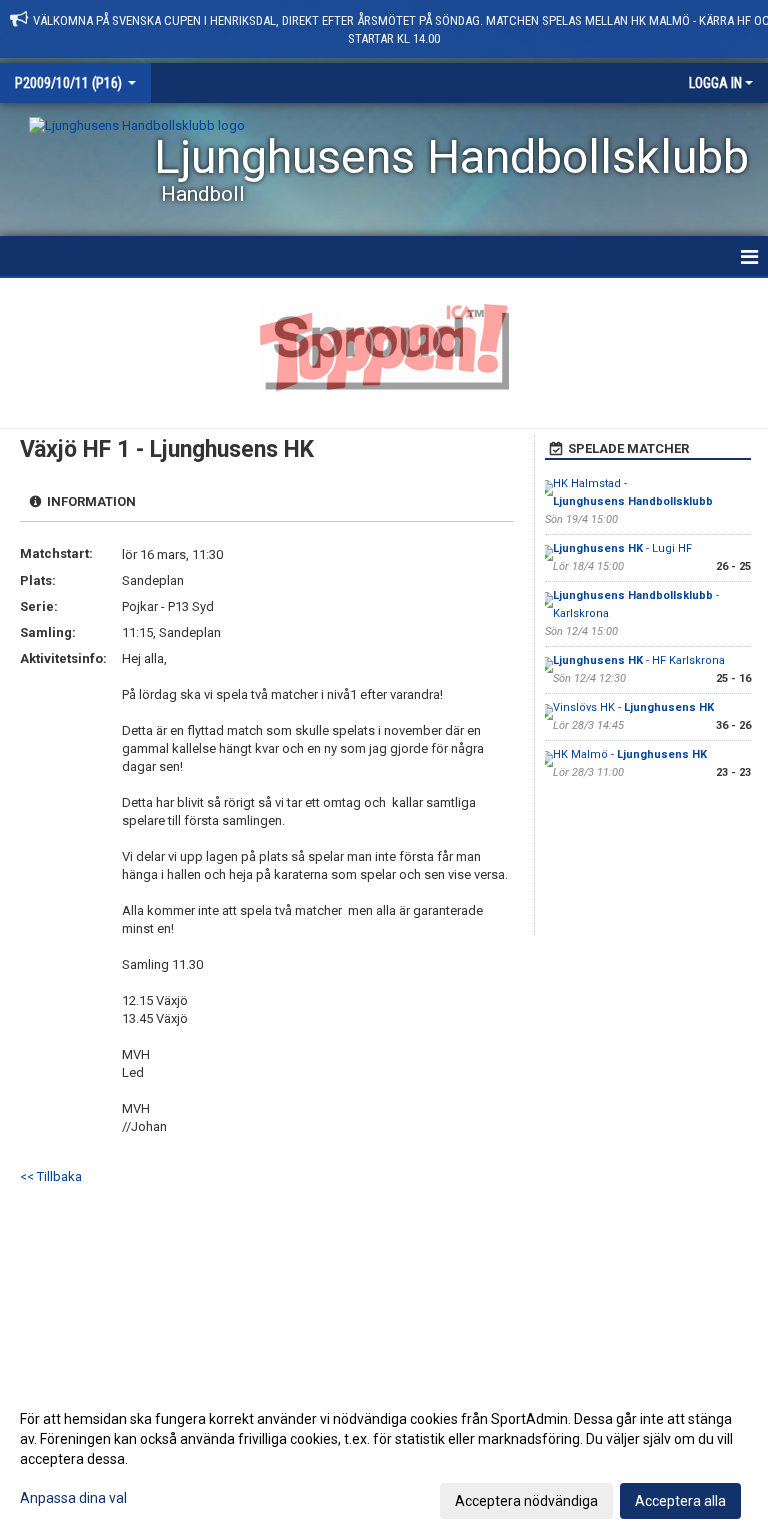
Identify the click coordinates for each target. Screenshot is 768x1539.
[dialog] (384, 1459)
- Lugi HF (622, 548)
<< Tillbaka (51, 1176)
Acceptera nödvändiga (526, 1501)
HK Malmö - (630, 754)
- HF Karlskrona (639, 660)
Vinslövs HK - (633, 707)
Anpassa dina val (73, 1498)
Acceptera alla (680, 1501)
